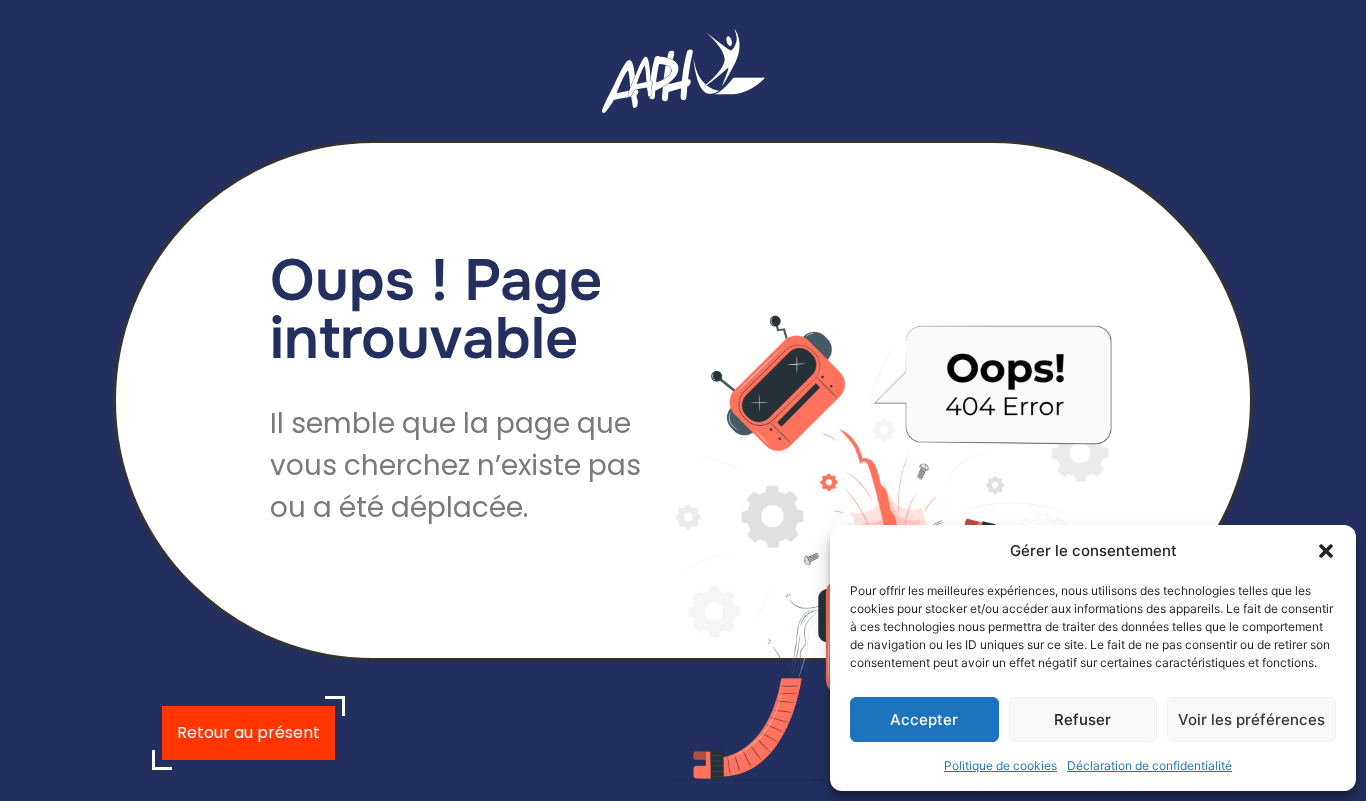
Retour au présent (248, 732)
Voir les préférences (1251, 719)
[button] (1326, 551)
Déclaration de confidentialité (1149, 765)
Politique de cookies (1000, 765)
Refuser (1082, 719)
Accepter (924, 719)
